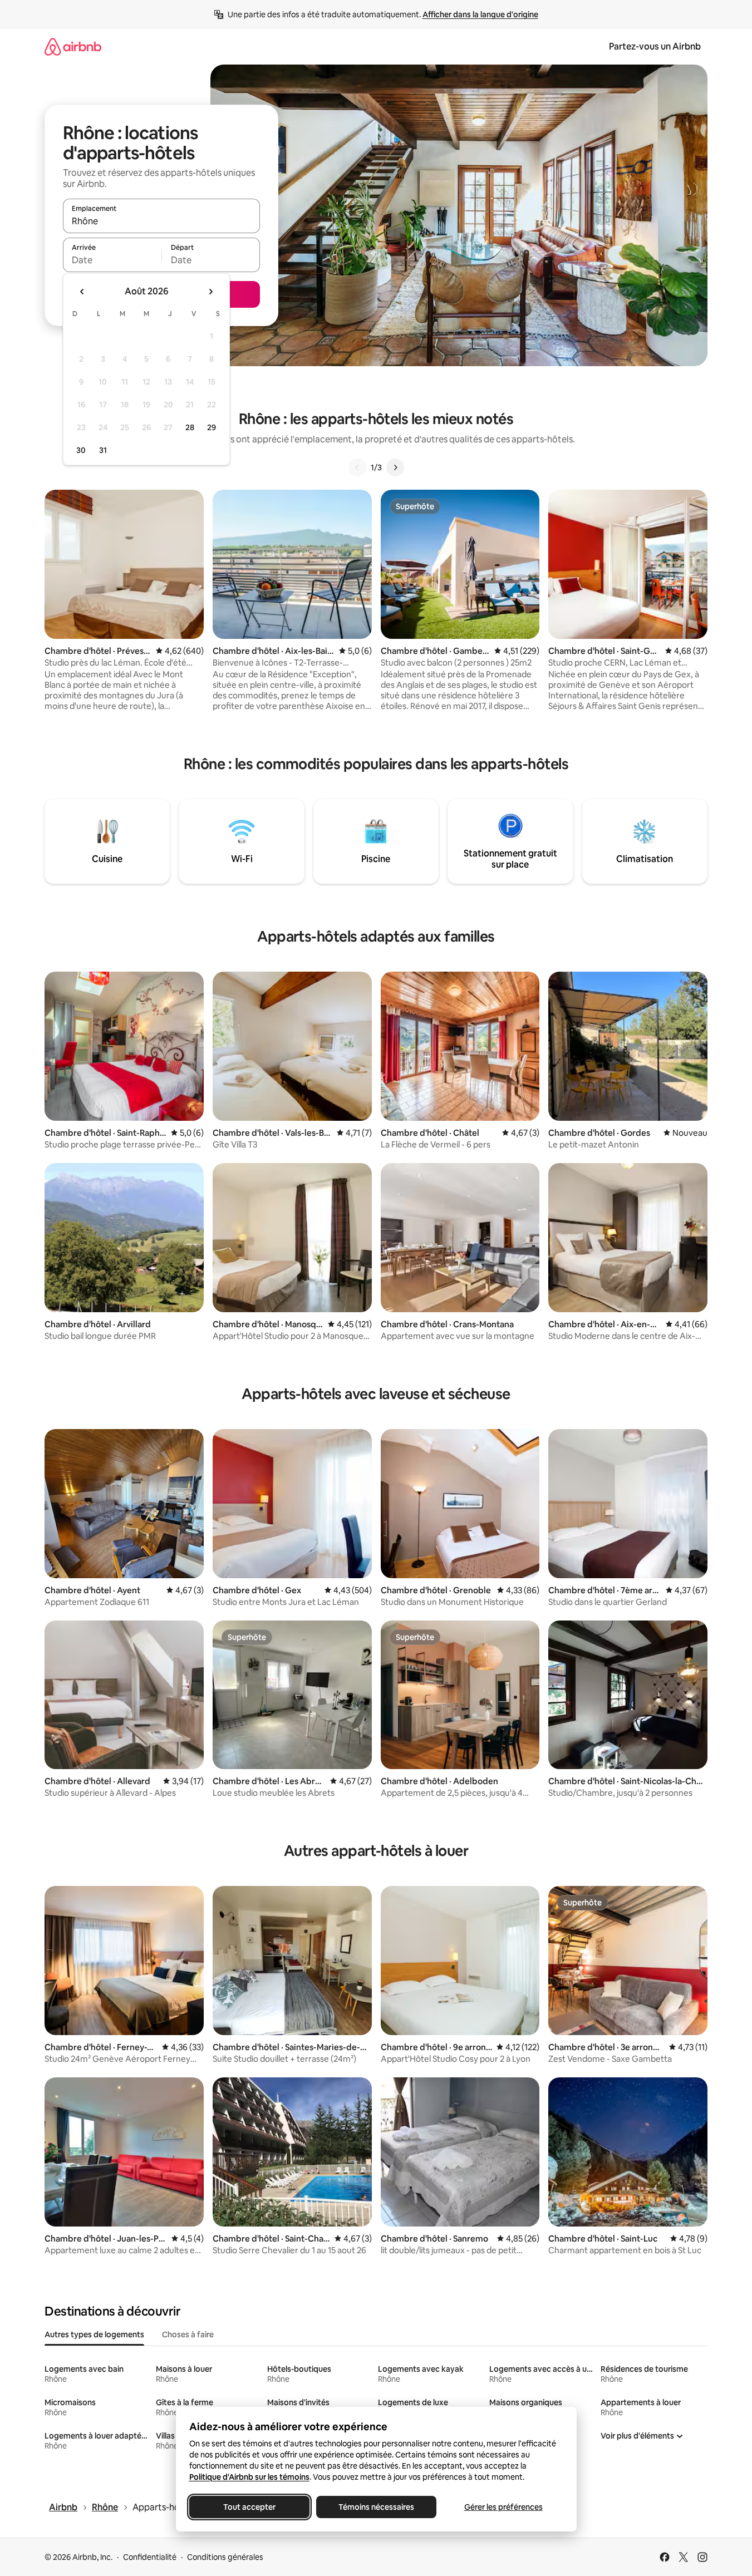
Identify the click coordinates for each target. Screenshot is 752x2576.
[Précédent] (357, 467)
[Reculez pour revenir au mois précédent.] (82, 292)
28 (190, 427)
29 (212, 427)
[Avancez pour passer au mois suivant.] (210, 292)
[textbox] (112, 260)
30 (81, 450)
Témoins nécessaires (376, 2507)
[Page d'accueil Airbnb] (73, 46)
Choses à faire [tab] (188, 2334)
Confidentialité (150, 2557)
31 (103, 450)
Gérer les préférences (503, 2507)
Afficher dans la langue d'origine (480, 14)
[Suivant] (395, 467)
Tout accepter (249, 2507)
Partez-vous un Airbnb (655, 46)
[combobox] (161, 221)
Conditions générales (225, 2557)
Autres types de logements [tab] (94, 2334)
